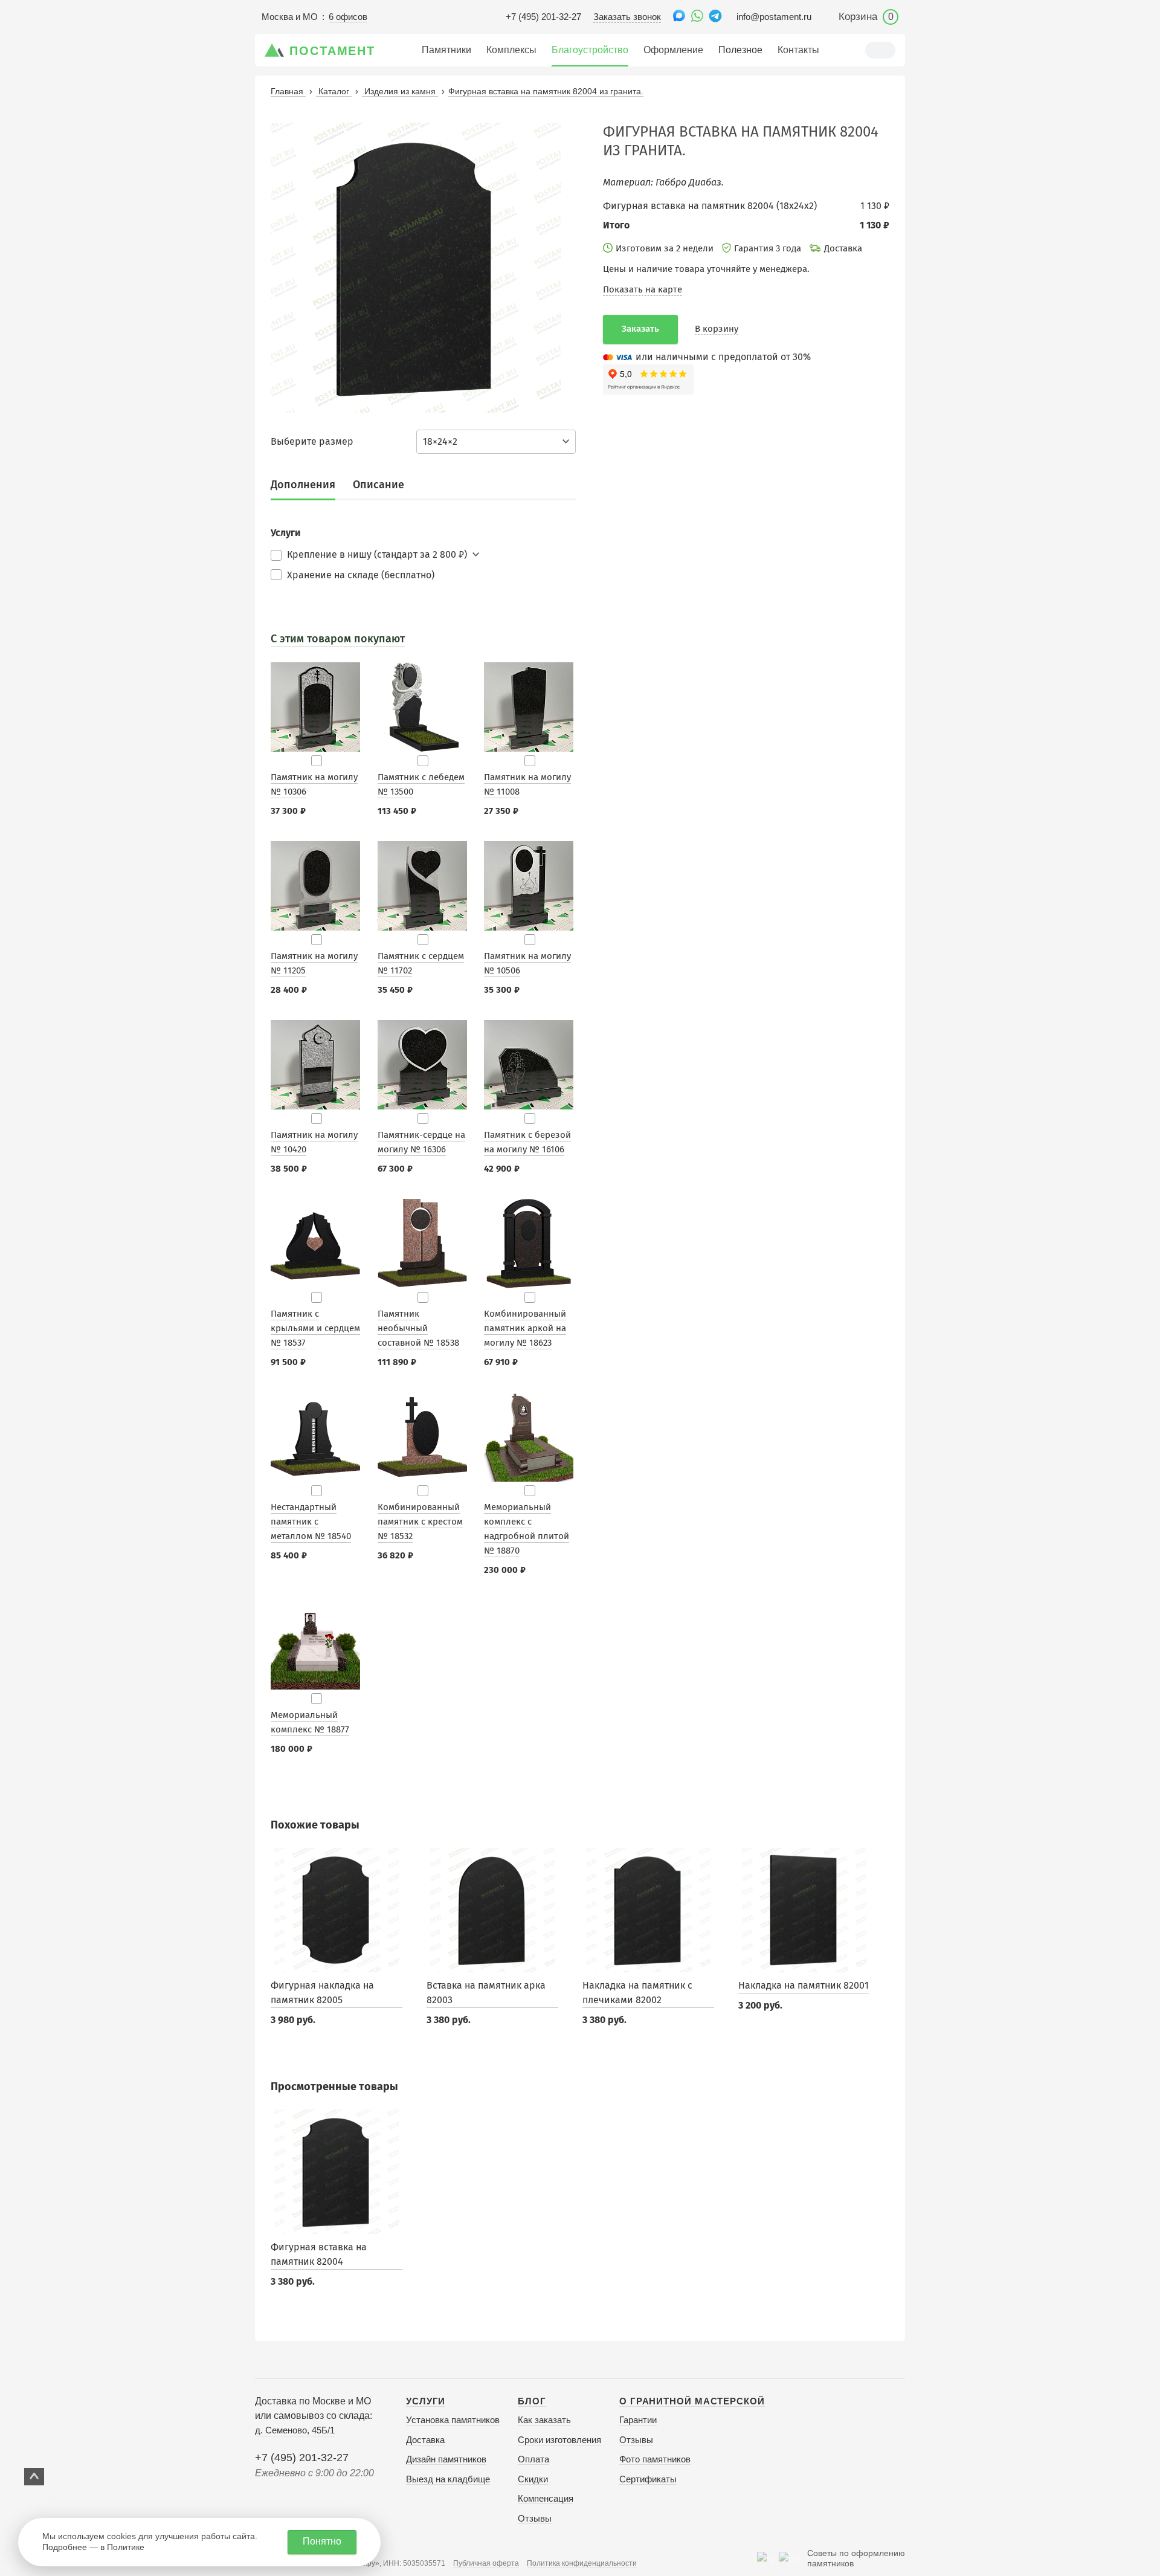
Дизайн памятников (446, 2459)
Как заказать (544, 2420)
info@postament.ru (774, 17)
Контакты (798, 50)
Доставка (425, 2440)
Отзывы (535, 2518)
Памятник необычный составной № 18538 (418, 1328)
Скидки (533, 2479)
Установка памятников (453, 2420)
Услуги (426, 2401)
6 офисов (348, 17)
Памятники (446, 50)
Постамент (332, 51)
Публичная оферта (486, 2563)
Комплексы (511, 50)
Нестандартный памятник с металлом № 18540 (311, 1522)
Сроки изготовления (559, 2440)
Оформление (673, 50)
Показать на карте (643, 289)
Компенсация (546, 2498)
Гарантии (638, 2420)
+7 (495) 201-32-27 (543, 17)
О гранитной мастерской (692, 2401)
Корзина (866, 17)
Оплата (533, 2459)
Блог (532, 2401)
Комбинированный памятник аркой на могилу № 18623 (525, 1328)
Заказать (640, 329)
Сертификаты (648, 2479)
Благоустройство (590, 50)
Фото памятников (655, 2459)
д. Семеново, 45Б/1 (295, 2430)
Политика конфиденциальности (582, 2563)
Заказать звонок (627, 17)
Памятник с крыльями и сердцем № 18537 (315, 1328)
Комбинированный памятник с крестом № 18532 (420, 1522)
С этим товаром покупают (338, 639)
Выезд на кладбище (448, 2479)
